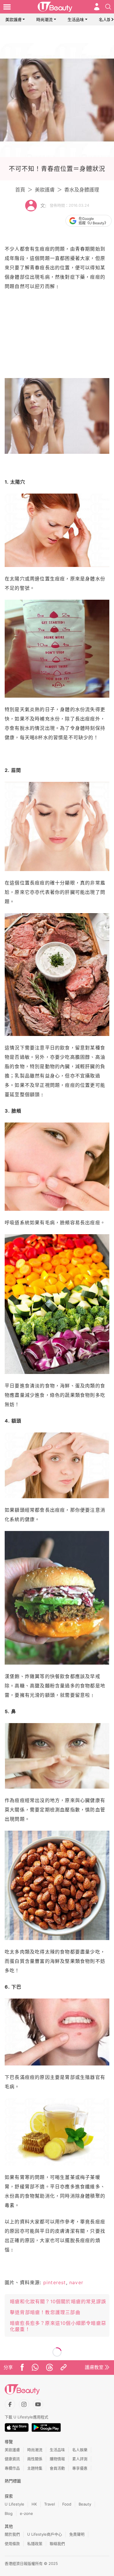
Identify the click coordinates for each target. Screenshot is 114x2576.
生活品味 (76, 19)
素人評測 (80, 2459)
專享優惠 (80, 2468)
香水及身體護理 (82, 190)
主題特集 (35, 2468)
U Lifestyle (14, 2504)
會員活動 (57, 2468)
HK (34, 2504)
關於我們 (12, 2534)
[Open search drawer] (108, 7)
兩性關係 (35, 2459)
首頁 (20, 190)
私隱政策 (35, 2544)
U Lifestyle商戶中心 (45, 2534)
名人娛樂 (80, 2450)
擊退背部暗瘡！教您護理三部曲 (45, 2312)
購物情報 (57, 2459)
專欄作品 (12, 2468)
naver (76, 2282)
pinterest (55, 2282)
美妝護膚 (13, 19)
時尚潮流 (44, 19)
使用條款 (12, 2544)
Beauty (85, 2504)
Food (67, 2504)
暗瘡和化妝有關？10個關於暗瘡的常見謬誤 (58, 2301)
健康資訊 (12, 2459)
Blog (9, 2513)
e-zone (26, 2513)
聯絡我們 (57, 2544)
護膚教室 (94, 2367)
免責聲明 (77, 2534)
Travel (50, 2504)
